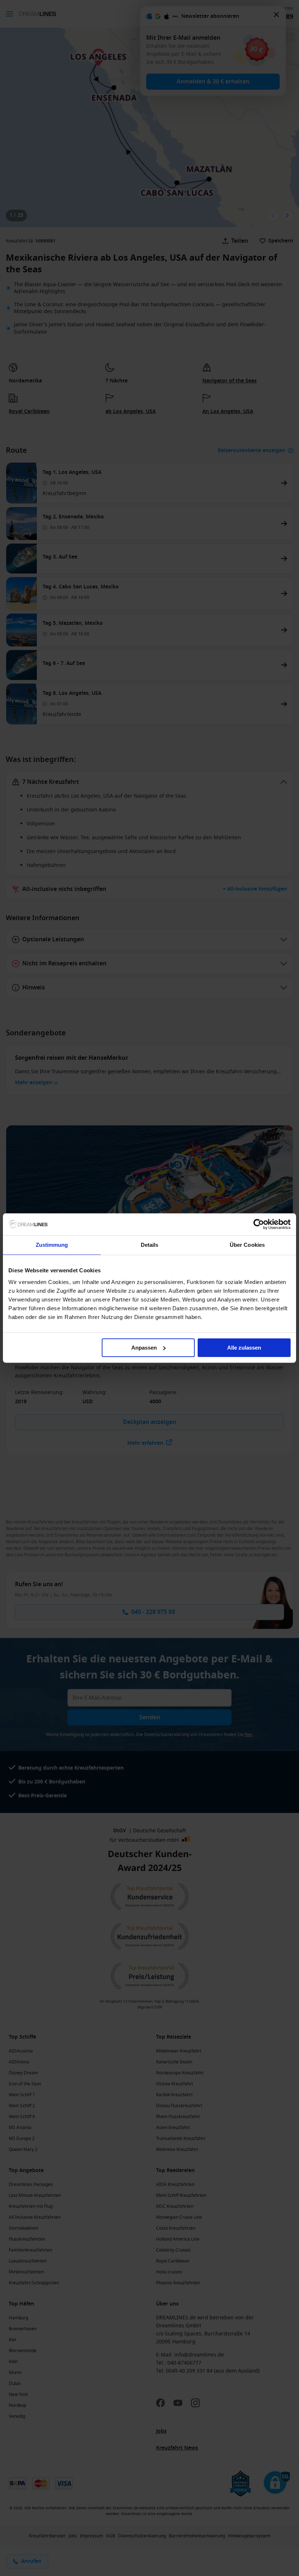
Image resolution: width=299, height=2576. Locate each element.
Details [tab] (150, 1245)
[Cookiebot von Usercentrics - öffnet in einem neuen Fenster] (259, 1224)
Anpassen (144, 1348)
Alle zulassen (244, 1348)
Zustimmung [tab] (52, 1245)
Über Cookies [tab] (247, 1245)
